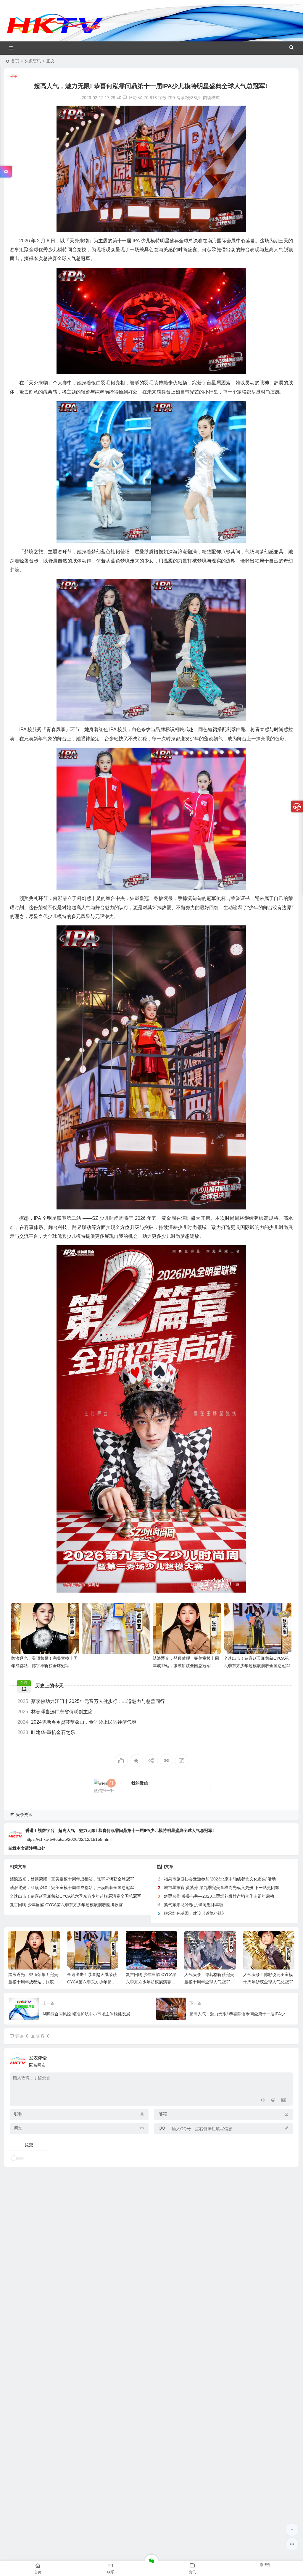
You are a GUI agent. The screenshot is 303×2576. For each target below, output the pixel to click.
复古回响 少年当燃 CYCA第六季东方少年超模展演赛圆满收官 (66, 1905)
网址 (18, 2128)
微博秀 (265, 2565)
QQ (162, 2128)
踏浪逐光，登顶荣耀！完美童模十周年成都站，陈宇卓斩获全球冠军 (72, 1879)
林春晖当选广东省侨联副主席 (55, 1712)
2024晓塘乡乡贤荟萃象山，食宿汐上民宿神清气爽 (77, 1722)
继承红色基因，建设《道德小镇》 (195, 1913)
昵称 (18, 2114)
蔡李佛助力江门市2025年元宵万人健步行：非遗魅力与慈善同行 (91, 1701)
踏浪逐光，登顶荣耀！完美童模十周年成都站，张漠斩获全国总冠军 (72, 1888)
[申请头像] (287, 2060)
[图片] (284, 2101)
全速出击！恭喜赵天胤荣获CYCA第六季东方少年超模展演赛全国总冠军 (75, 1896)
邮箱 (163, 2114)
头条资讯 (33, 61)
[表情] (273, 2101)
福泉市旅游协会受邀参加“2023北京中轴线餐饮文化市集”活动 (220, 1879)
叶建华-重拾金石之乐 (46, 1732)
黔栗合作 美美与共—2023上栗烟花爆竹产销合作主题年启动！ (221, 1896)
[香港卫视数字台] (55, 33)
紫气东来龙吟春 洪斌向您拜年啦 (194, 1905)
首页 (15, 61)
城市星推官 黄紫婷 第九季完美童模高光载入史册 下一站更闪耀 (222, 1888)
